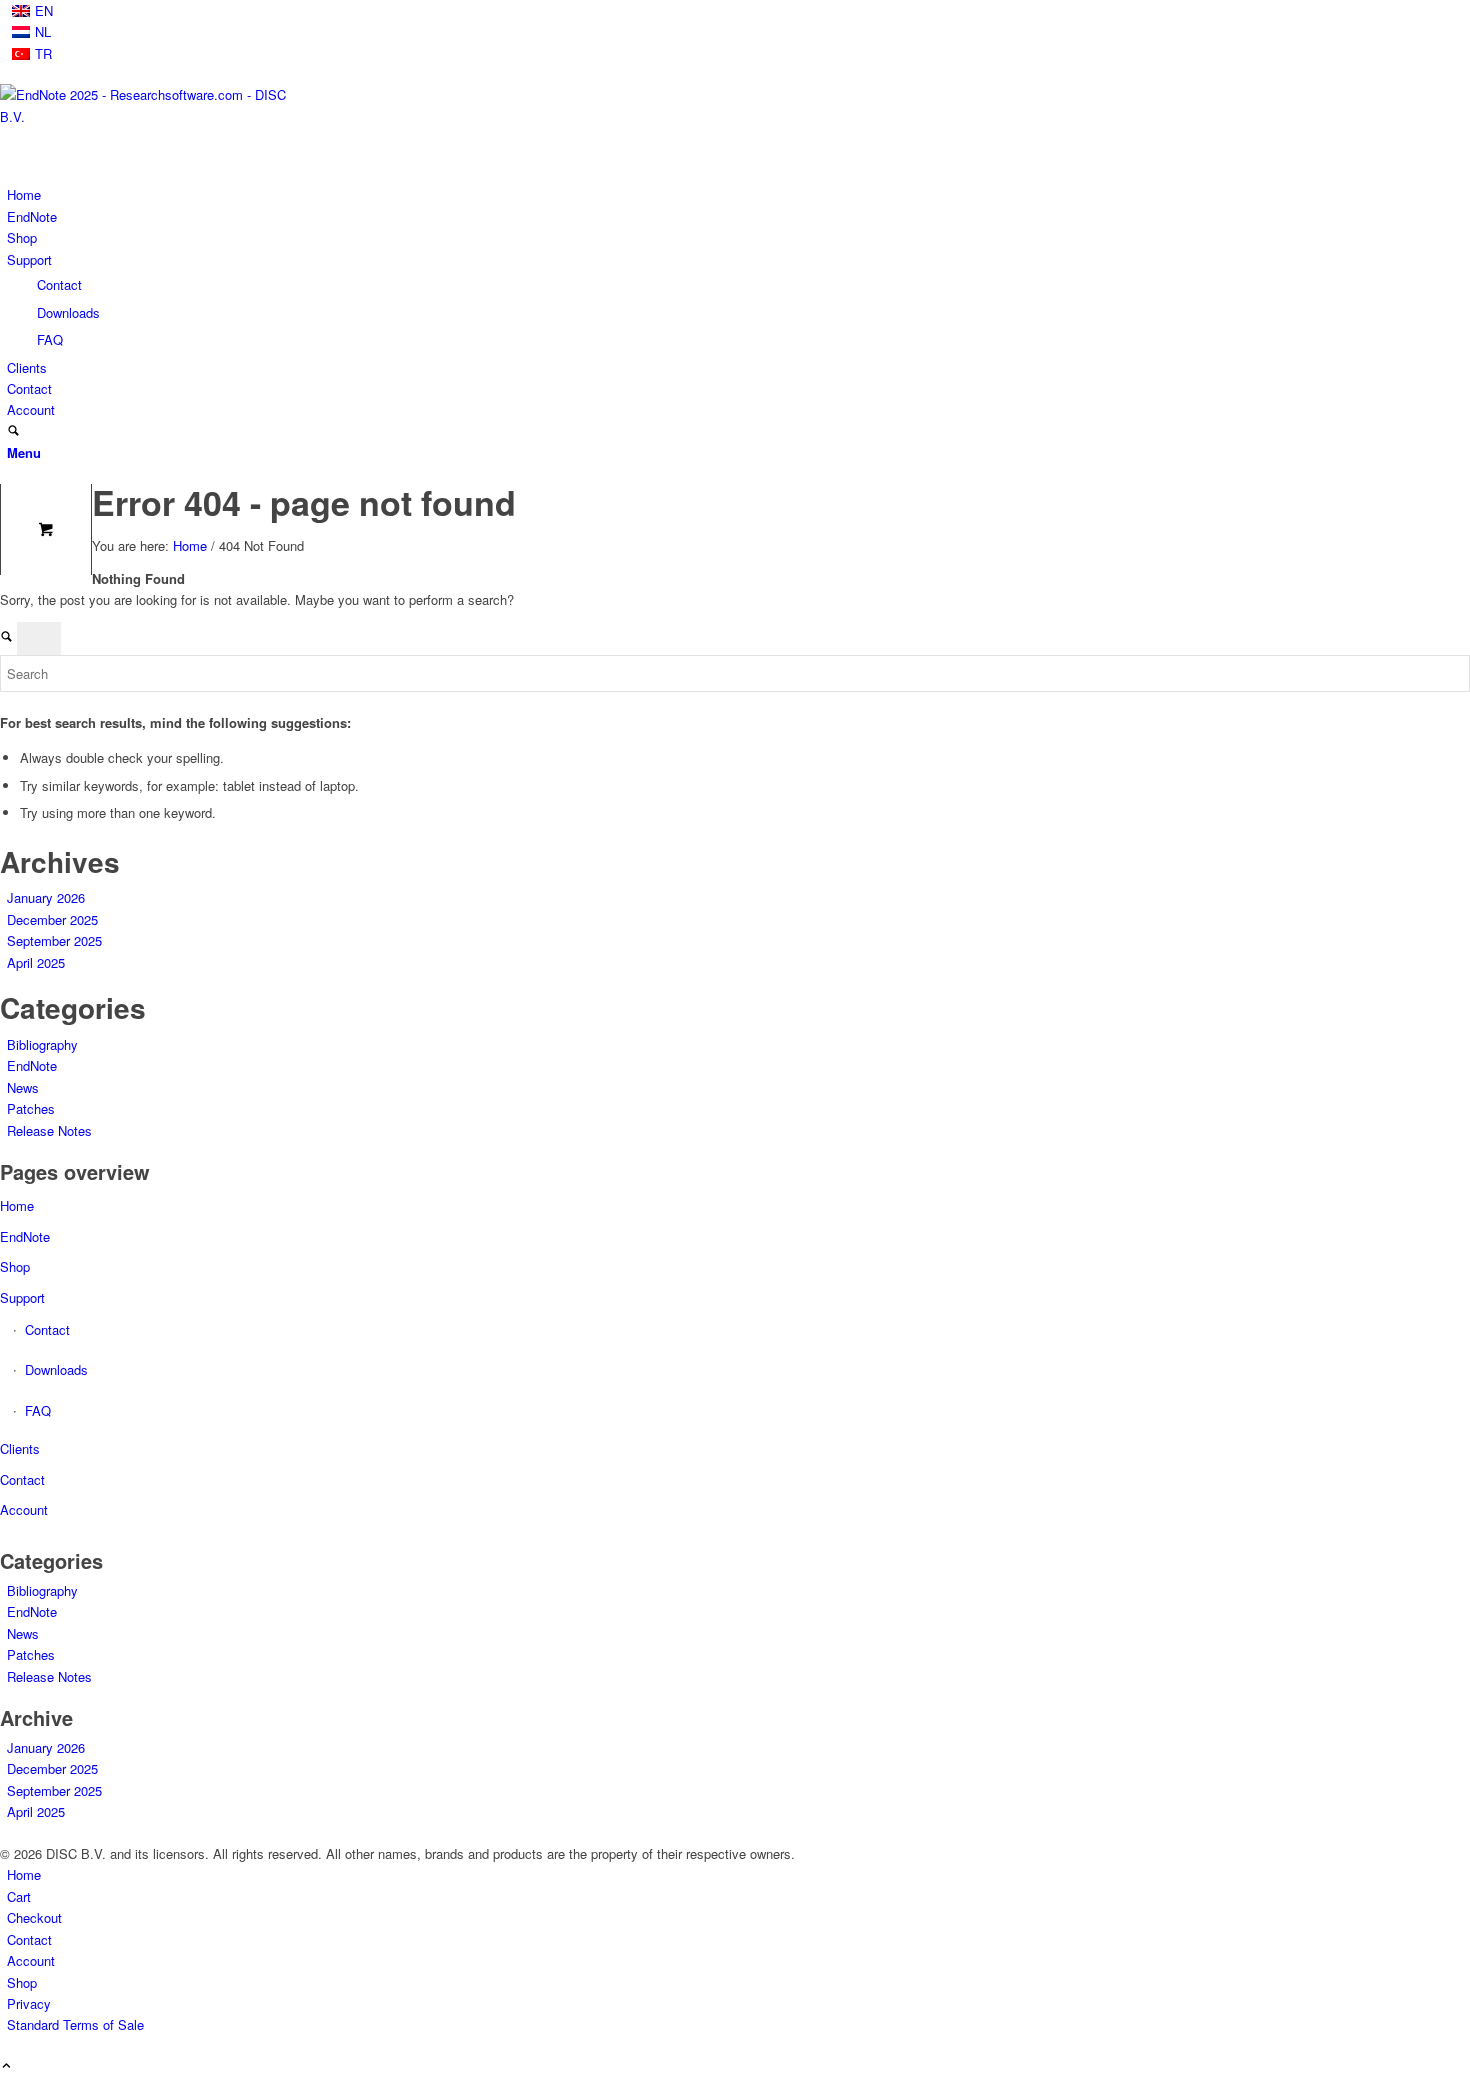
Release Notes (49, 1130)
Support (22, 1297)
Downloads (68, 312)
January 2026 (46, 897)
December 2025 (52, 919)
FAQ (50, 339)
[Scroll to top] (6, 2066)
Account (24, 1509)
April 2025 (36, 962)
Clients (20, 1448)
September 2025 (54, 940)
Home (17, 1205)
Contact (59, 284)
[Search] (13, 431)
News (23, 1087)
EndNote (32, 1065)
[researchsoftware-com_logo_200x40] (150, 116)
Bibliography (42, 1044)
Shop (15, 1266)
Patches (31, 1108)
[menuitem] (738, 10)
